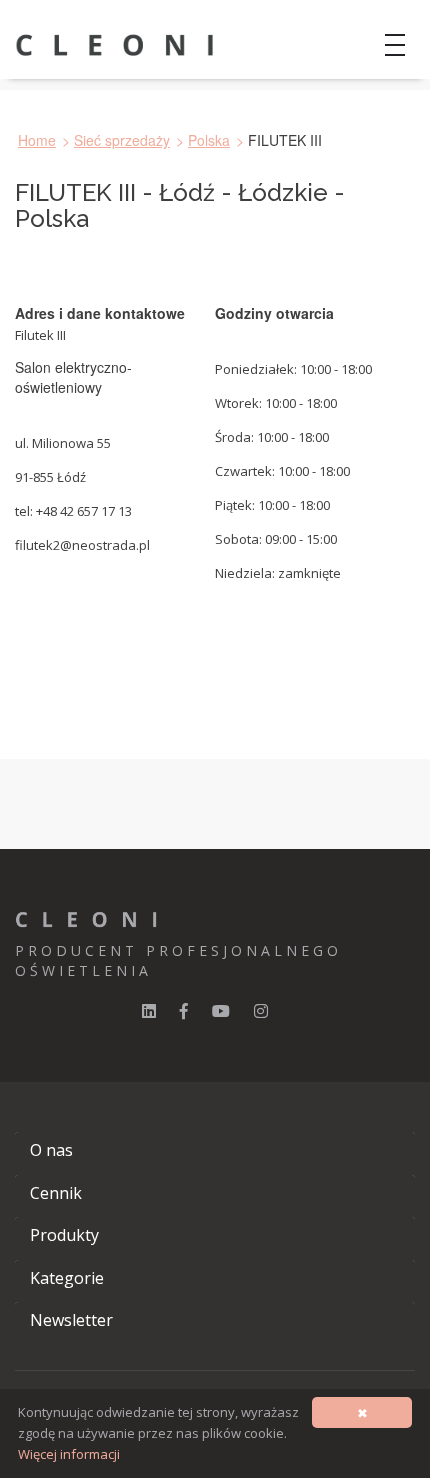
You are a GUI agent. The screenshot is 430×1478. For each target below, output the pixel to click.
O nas (51, 1150)
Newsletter (71, 1320)
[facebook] (184, 1010)
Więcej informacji (69, 1454)
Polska (209, 140)
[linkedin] (149, 1010)
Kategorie (67, 1278)
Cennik (56, 1193)
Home (37, 140)
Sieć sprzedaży (122, 140)
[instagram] (261, 1010)
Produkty (64, 1235)
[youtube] (221, 1010)
